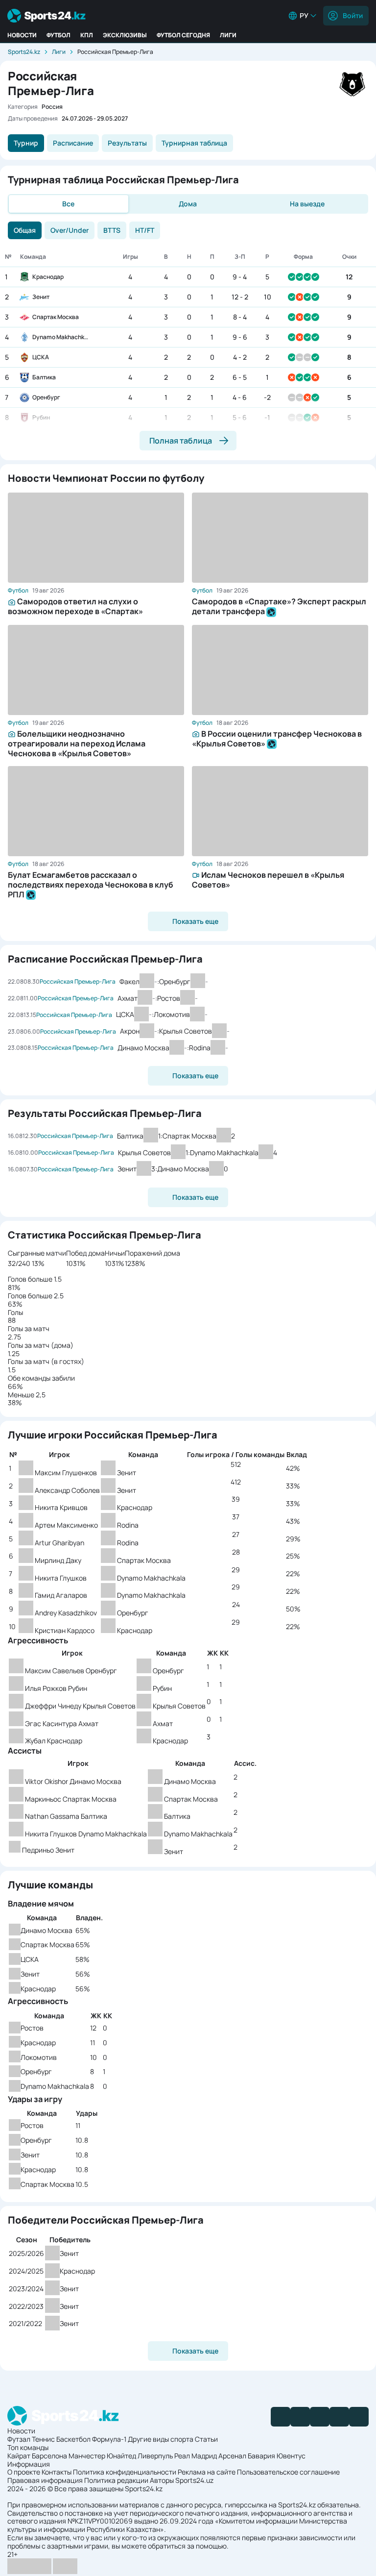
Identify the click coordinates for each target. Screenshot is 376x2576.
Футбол (59, 35)
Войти (353, 15)
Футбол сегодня (183, 35)
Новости (22, 35)
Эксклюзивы (125, 35)
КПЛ (87, 35)
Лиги (228, 35)
